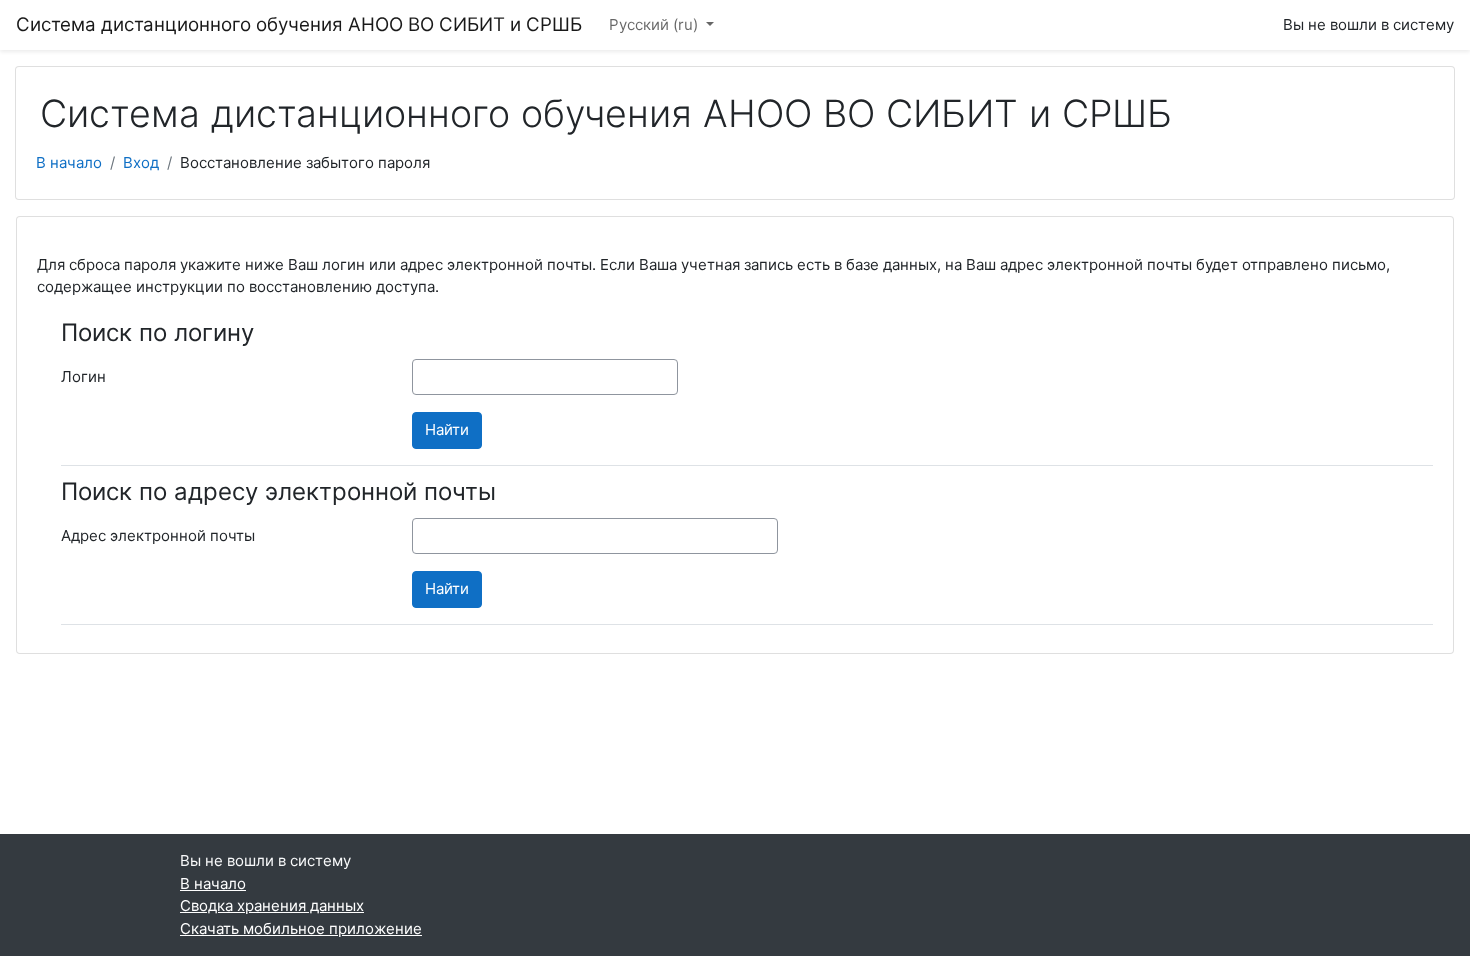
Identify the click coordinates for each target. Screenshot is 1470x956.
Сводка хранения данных (272, 905)
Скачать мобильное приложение (301, 928)
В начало (69, 162)
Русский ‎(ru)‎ (655, 24)
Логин (83, 376)
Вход (141, 162)
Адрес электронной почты (158, 535)
